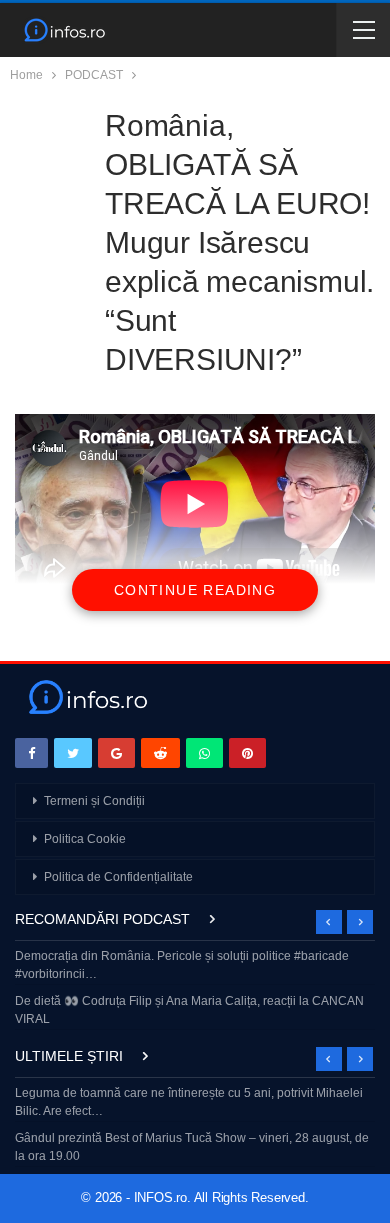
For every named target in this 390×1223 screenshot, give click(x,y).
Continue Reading (195, 590)
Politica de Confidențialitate (118, 877)
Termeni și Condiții (94, 801)
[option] (195, 989)
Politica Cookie (85, 839)
